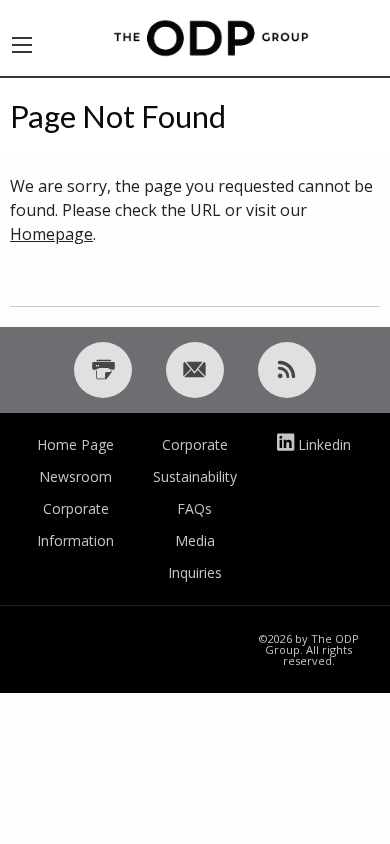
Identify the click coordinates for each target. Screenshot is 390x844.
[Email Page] (195, 370)
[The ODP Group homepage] (211, 36)
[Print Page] (103, 370)
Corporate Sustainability (195, 460)
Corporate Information (75, 524)
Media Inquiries (195, 556)
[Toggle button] (22, 38)
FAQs (194, 508)
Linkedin (324, 444)
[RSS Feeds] (287, 370)
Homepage (51, 234)
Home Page (75, 444)
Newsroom (75, 476)
